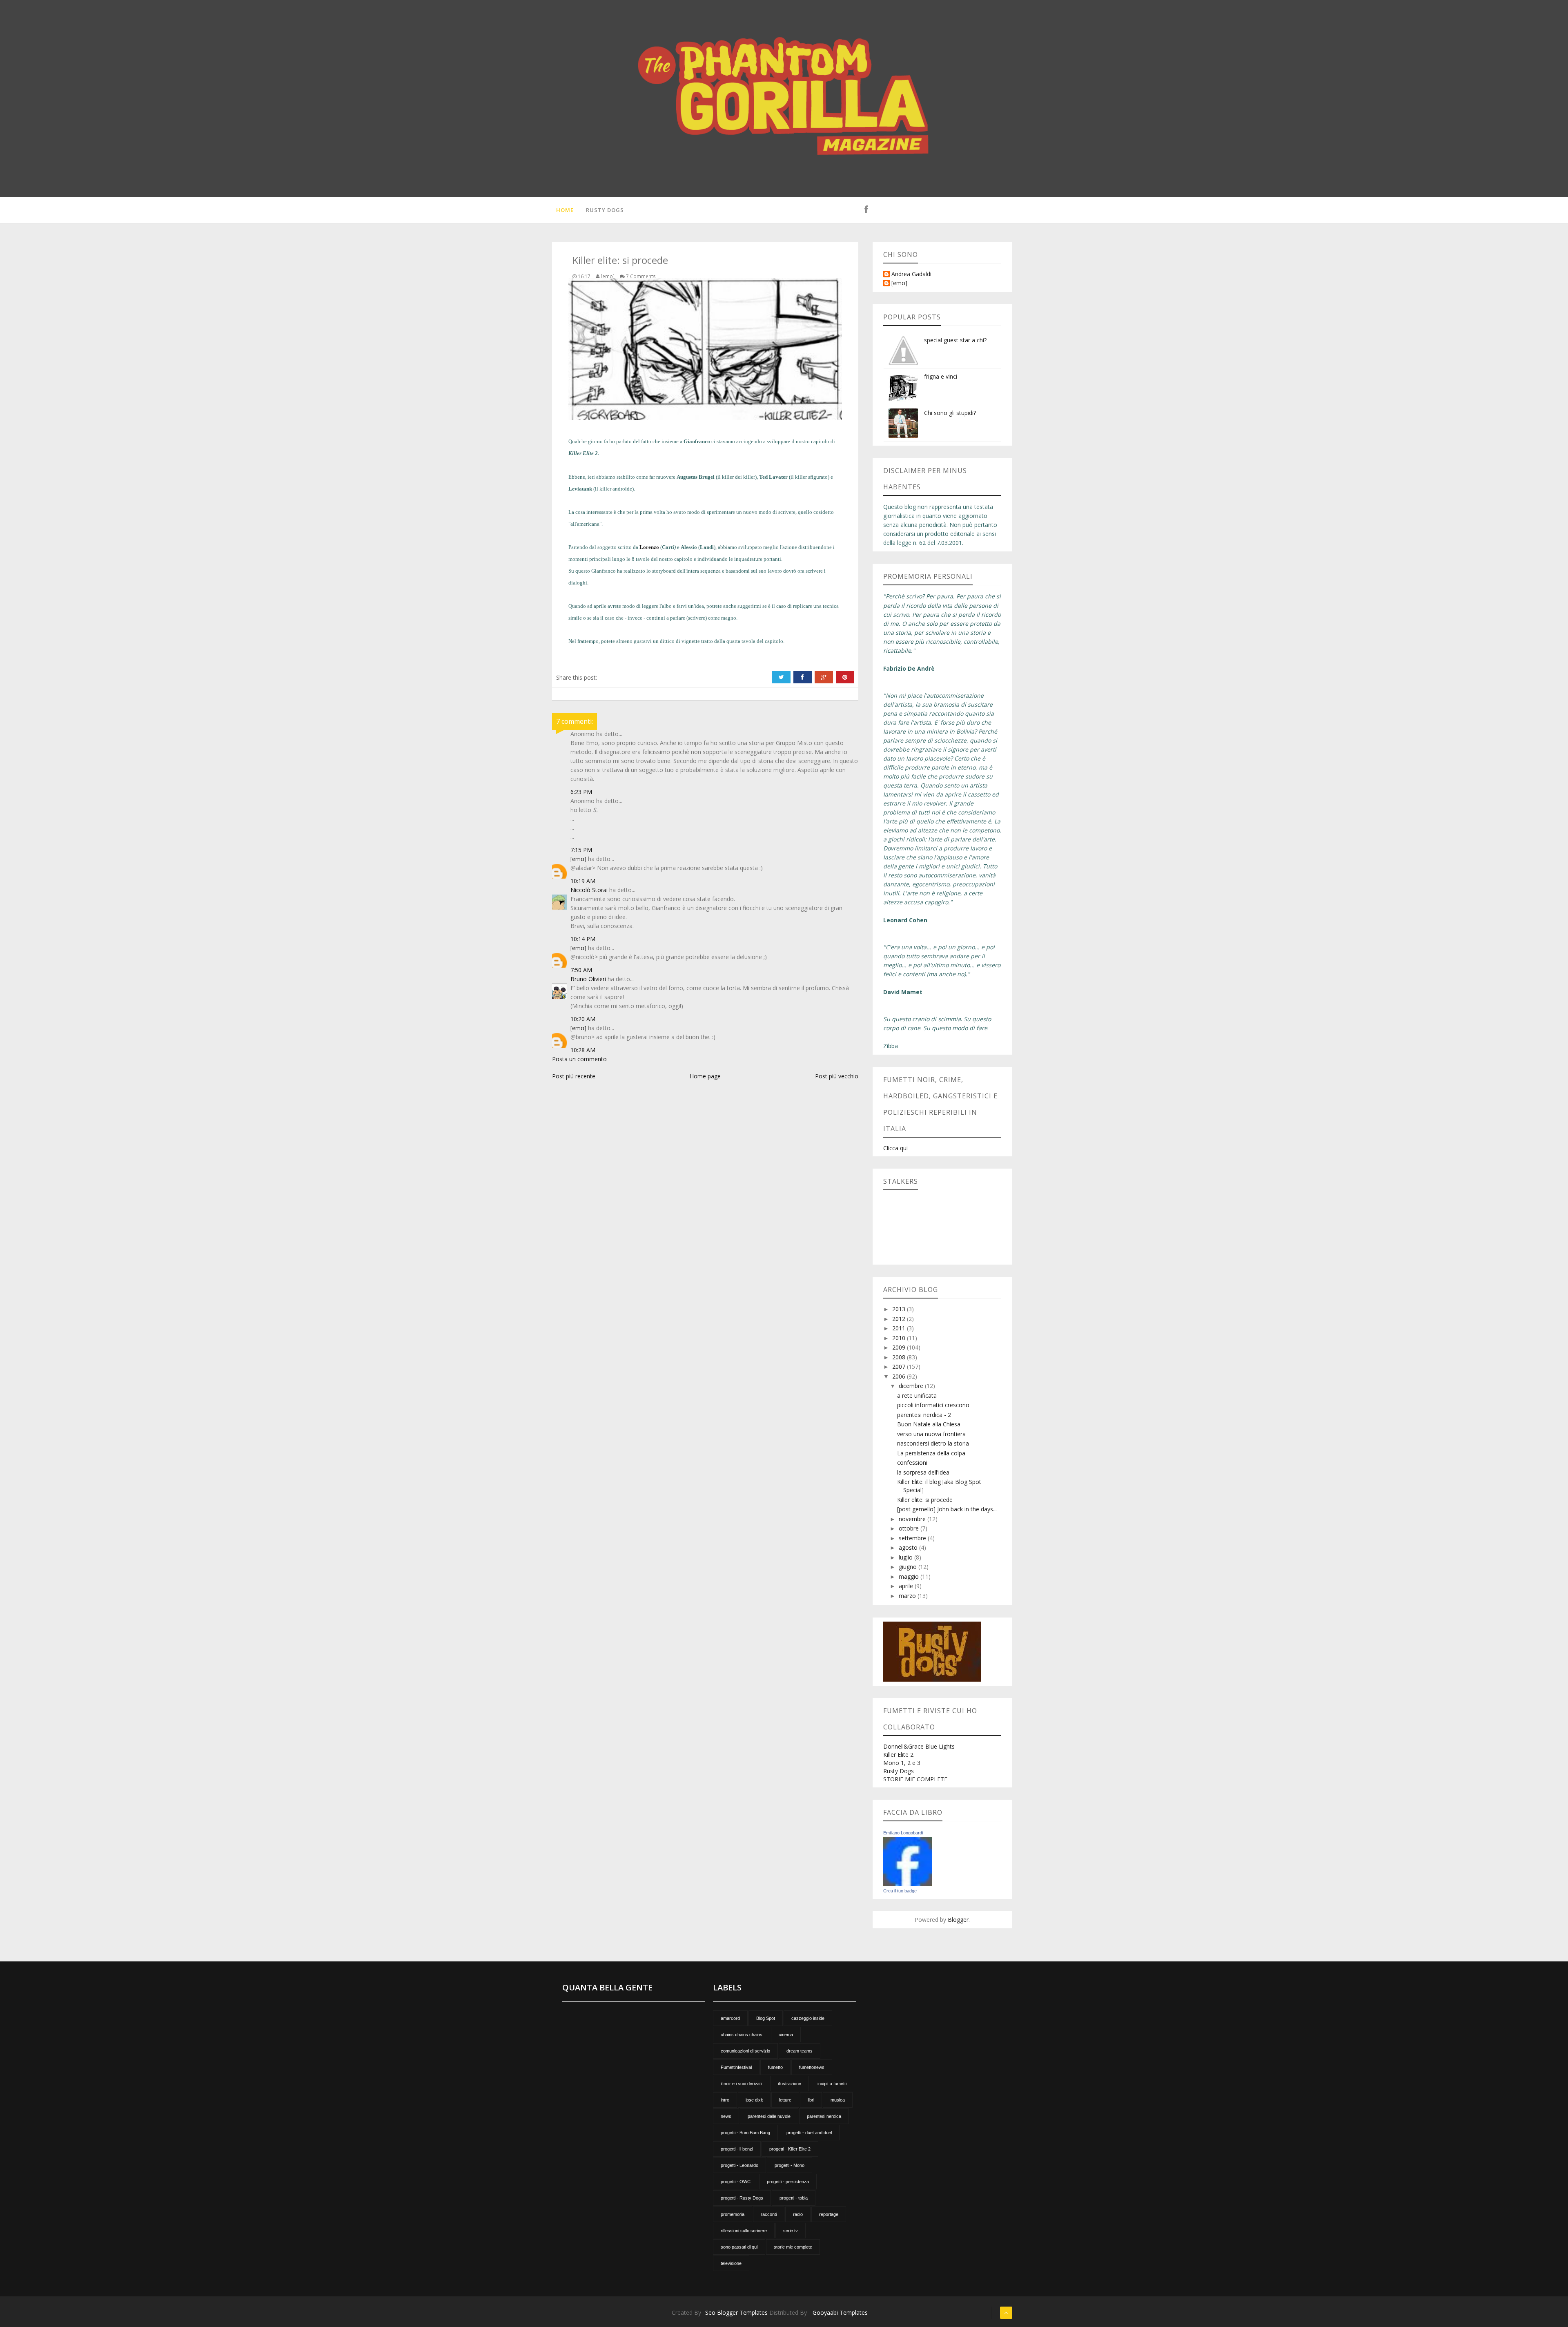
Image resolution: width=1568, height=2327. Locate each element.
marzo (908, 1596)
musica (838, 2100)
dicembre (912, 1386)
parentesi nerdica (824, 2116)
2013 (900, 1309)
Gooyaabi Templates (840, 2312)
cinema (786, 2035)
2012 (900, 1319)
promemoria (733, 2214)
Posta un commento (579, 1059)
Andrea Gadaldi (911, 274)
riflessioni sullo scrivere (744, 2231)
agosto (909, 1547)
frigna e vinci (941, 376)
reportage (829, 2214)
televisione (731, 2263)
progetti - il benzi (737, 2149)
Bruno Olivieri (588, 979)
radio (798, 2214)
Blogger (958, 1920)
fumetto (775, 2067)
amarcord (730, 2018)
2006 (900, 1376)
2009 (900, 1347)
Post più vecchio (837, 1076)
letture (785, 2100)
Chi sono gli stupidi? (950, 413)
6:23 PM (581, 792)
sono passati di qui (739, 2247)
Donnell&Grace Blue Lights (919, 1746)
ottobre (910, 1528)
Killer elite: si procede (925, 1500)
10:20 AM (583, 1019)
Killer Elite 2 (898, 1755)
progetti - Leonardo (739, 2165)
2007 (900, 1367)
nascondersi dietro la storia (933, 1443)
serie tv (791, 2231)
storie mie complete (793, 2247)
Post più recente (574, 1076)
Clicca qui (895, 1148)
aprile (907, 1586)
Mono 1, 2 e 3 (902, 1763)
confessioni (912, 1462)
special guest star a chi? (955, 340)
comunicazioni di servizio (745, 2051)
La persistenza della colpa (931, 1453)
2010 (900, 1338)
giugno (909, 1567)
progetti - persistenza (788, 2182)
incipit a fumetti (832, 2084)
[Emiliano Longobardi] (908, 1861)
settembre (913, 1538)
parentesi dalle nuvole (769, 2116)
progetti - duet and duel (809, 2133)
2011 (900, 1328)
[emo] (578, 859)
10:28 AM (583, 1050)
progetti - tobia (794, 2198)
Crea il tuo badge (900, 1891)
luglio (906, 1557)
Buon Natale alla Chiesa (929, 1424)
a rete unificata (917, 1396)
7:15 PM (581, 850)
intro (725, 2100)
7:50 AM (581, 970)
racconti (769, 2214)
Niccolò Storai (589, 890)
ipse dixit (754, 2100)
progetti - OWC (736, 2182)
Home (565, 210)
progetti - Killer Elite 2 (790, 2149)
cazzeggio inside (808, 2018)
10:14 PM (583, 939)
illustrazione (790, 2084)
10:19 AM (583, 881)
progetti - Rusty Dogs (742, 2198)
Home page (705, 1076)
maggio (910, 1576)
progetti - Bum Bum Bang (745, 2133)
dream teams (800, 2051)
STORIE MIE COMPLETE (915, 1779)
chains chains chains (742, 2035)
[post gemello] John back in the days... (947, 1509)
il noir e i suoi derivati (741, 2084)
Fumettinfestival (736, 2067)
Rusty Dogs (605, 210)
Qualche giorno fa (588, 441)
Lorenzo (649, 547)
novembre (913, 1519)
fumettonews (812, 2067)
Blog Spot (766, 2018)
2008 (900, 1357)
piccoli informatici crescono (933, 1405)
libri (811, 2100)
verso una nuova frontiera (931, 1434)
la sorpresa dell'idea (923, 1472)
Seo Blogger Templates (736, 2312)
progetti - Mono (790, 2165)
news (726, 2116)
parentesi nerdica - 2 (924, 1415)
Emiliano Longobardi (903, 1833)
